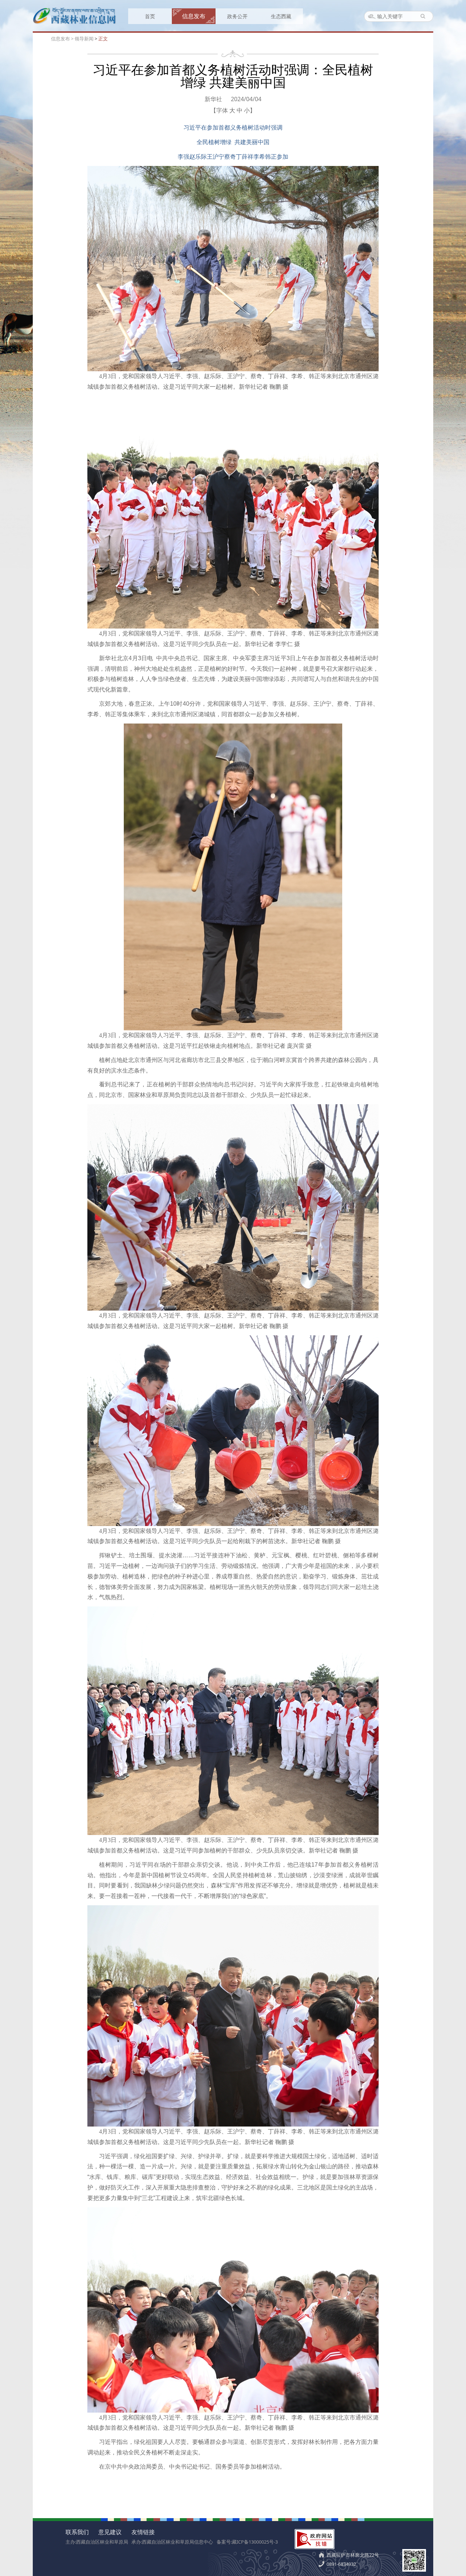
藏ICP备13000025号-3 (255, 2542)
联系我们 (77, 2532)
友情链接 (143, 2532)
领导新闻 (84, 39)
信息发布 (194, 16)
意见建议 (110, 2532)
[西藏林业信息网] (75, 23)
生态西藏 (281, 16)
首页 (150, 16)
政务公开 (237, 16)
